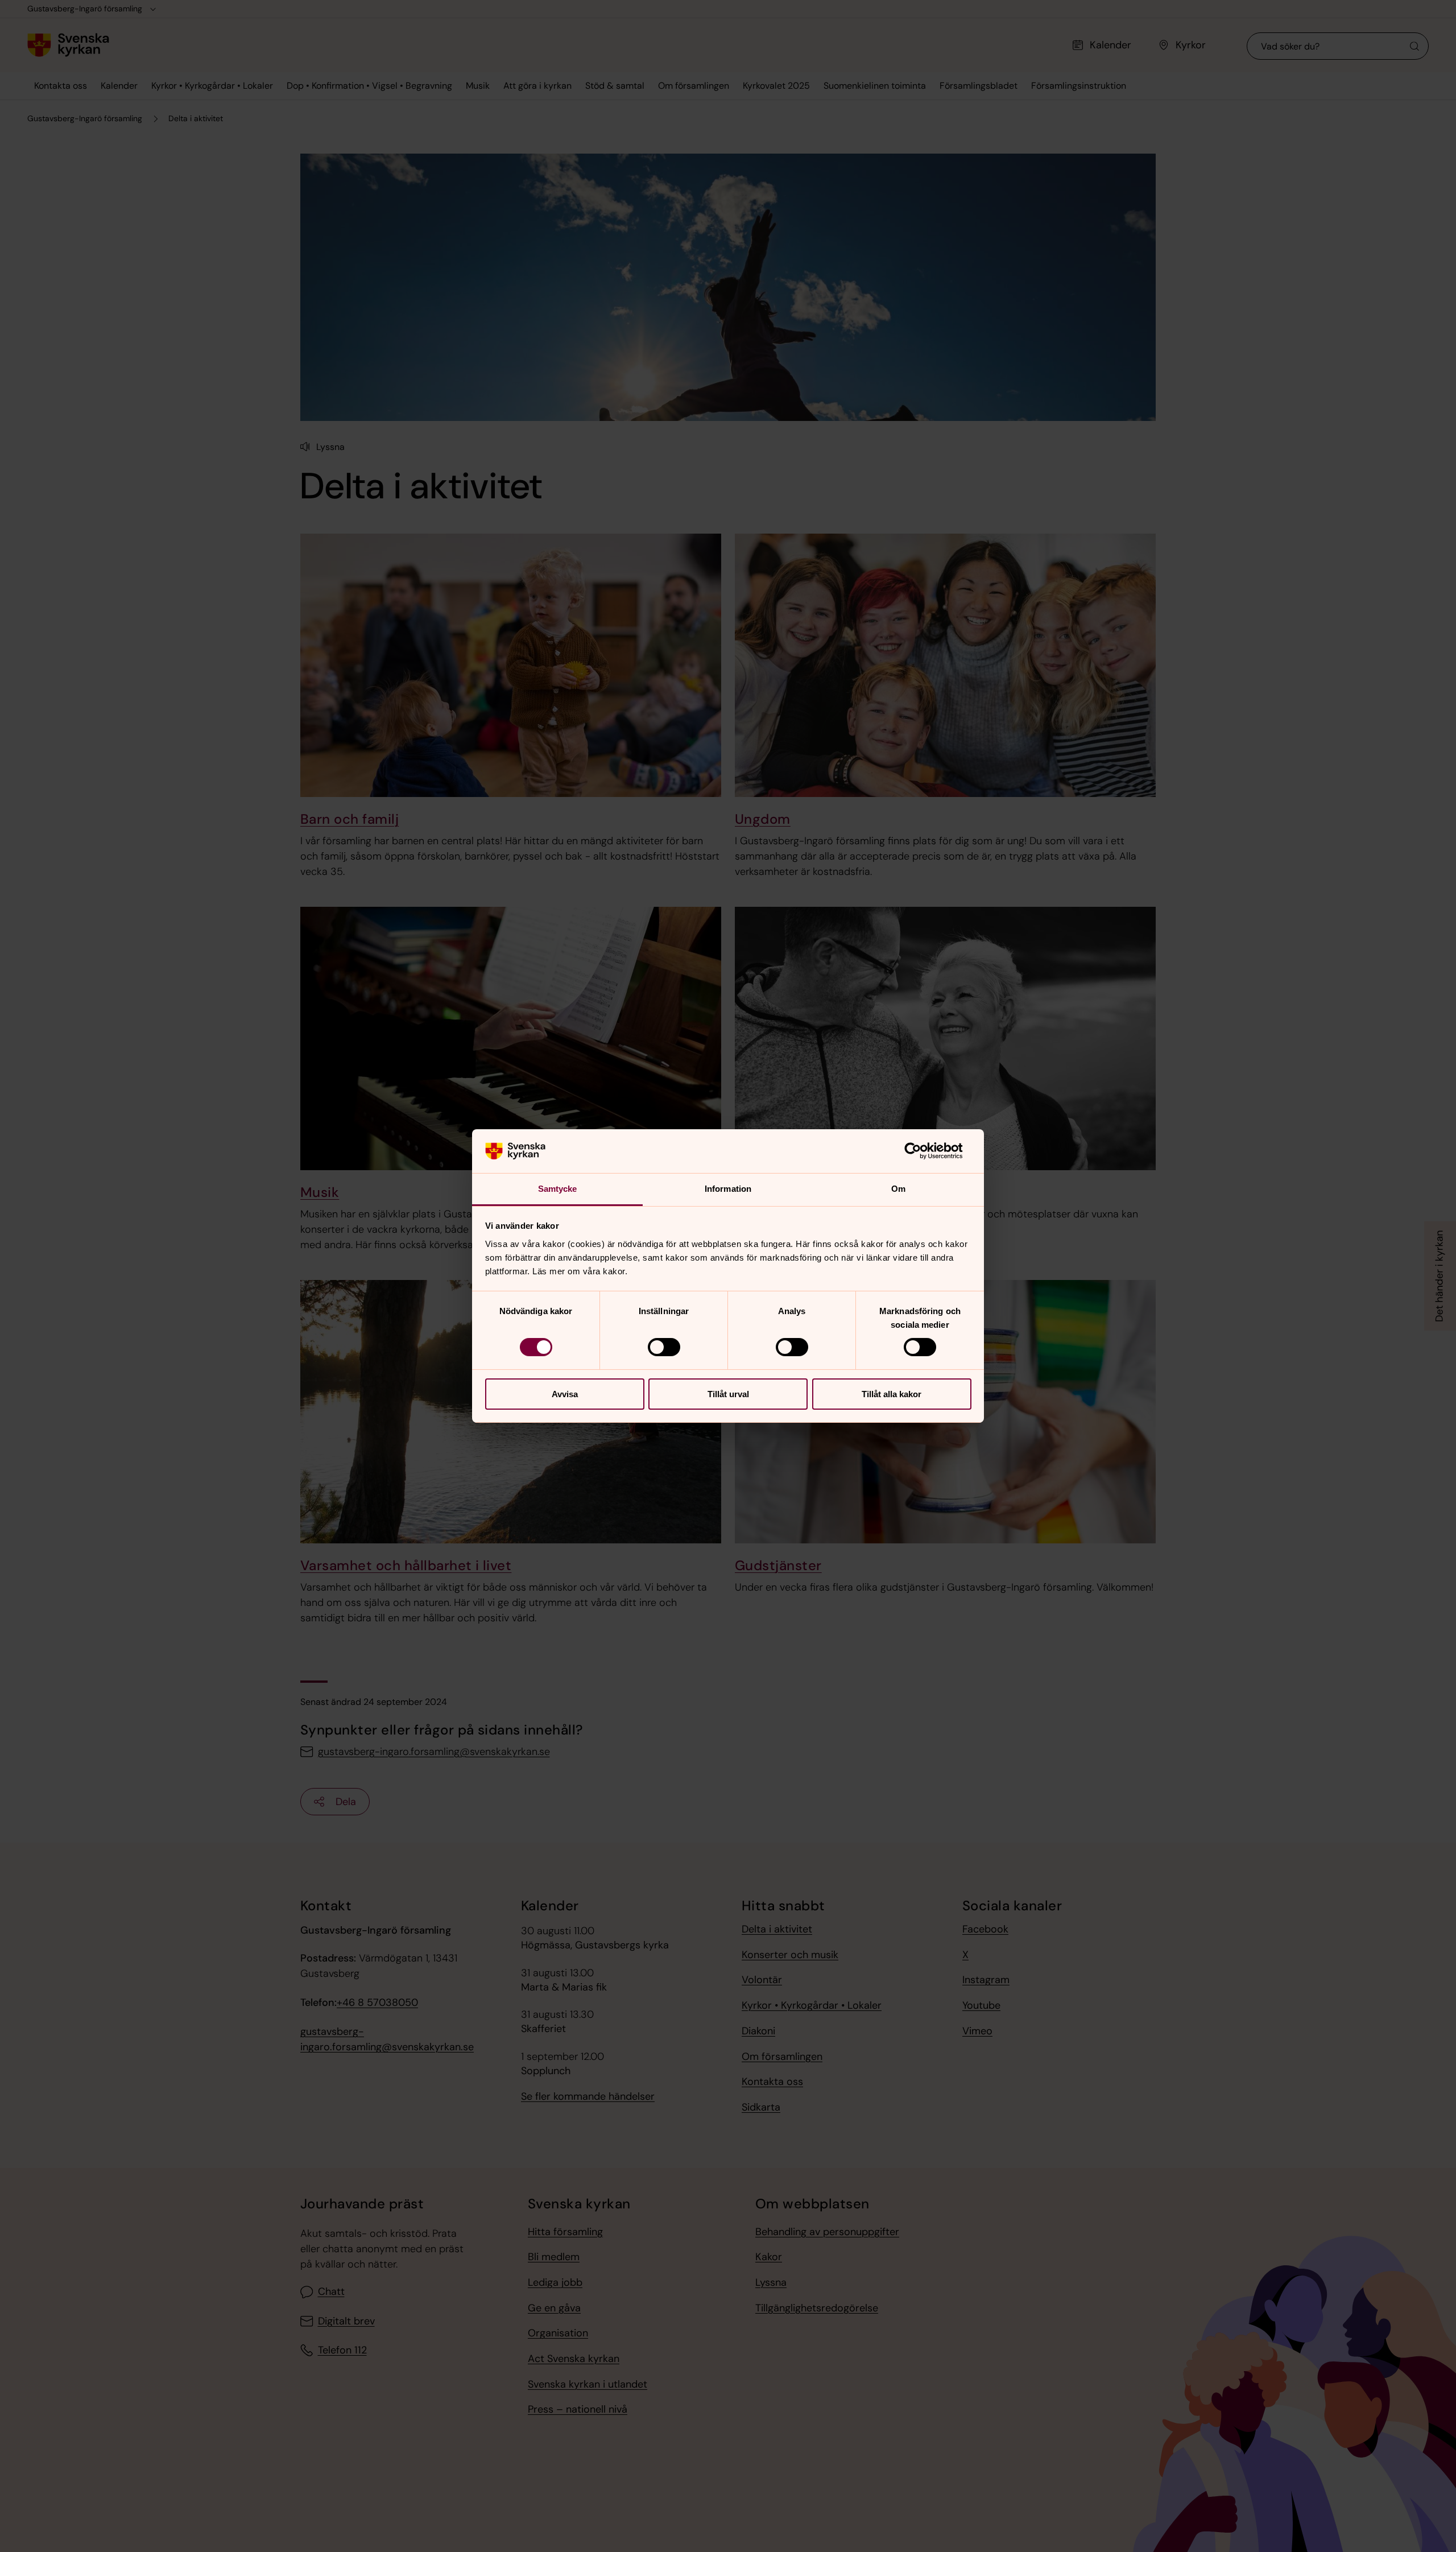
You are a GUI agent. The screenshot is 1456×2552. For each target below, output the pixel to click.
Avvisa (565, 1394)
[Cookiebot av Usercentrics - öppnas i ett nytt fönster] (922, 1151)
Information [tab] (728, 1189)
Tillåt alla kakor (892, 1394)
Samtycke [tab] (558, 1189)
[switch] (664, 1347)
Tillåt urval (728, 1394)
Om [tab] (898, 1189)
